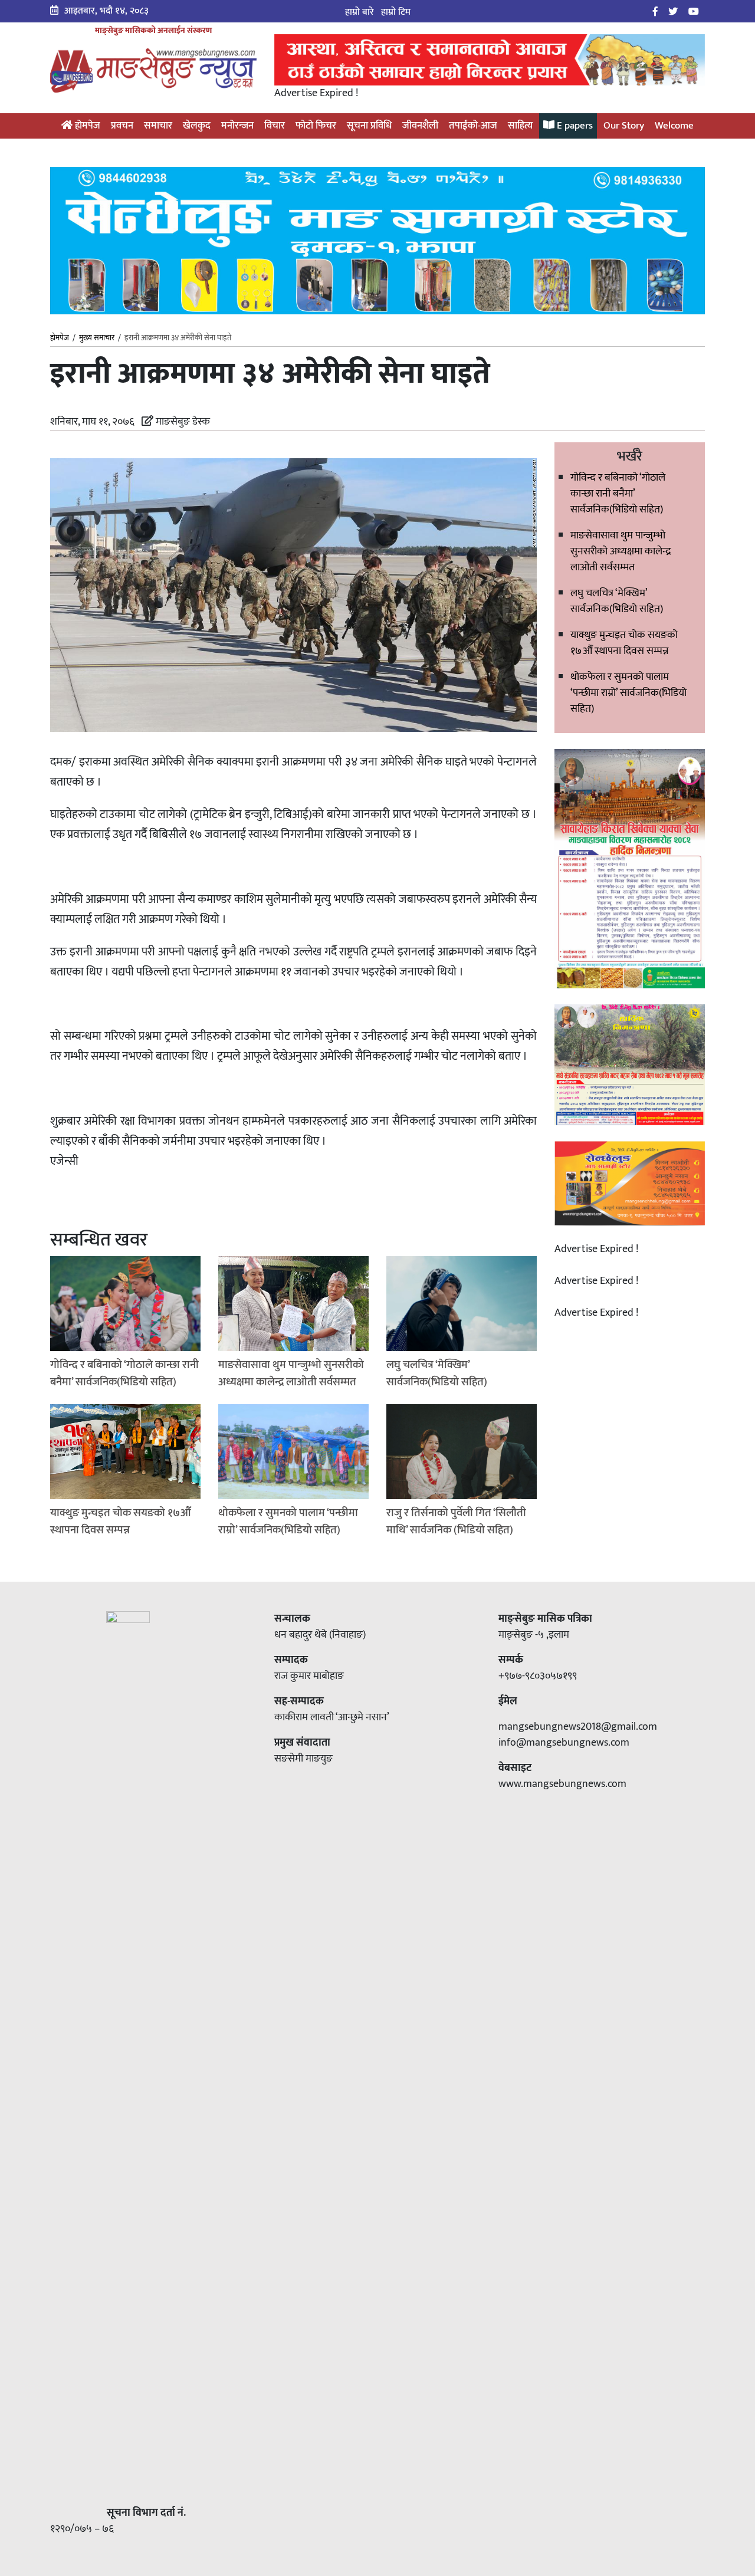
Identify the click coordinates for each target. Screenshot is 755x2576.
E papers (574, 126)
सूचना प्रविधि (369, 126)
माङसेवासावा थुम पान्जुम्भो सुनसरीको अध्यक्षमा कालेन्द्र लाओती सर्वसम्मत (621, 551)
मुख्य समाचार (97, 338)
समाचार (158, 126)
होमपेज (86, 126)
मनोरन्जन (237, 126)
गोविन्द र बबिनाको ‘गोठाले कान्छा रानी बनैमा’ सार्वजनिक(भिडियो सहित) (618, 494)
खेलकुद (197, 126)
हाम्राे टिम (396, 12)
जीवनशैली (420, 126)
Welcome (674, 126)
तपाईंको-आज (473, 126)
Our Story (624, 126)
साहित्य (520, 126)
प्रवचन (122, 126)
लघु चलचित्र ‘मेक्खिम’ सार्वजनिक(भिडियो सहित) (617, 601)
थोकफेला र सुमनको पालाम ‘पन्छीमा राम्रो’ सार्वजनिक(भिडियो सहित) (628, 693)
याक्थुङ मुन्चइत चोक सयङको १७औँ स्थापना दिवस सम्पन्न (624, 643)
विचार (275, 126)
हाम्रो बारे (360, 12)
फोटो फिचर (316, 126)
